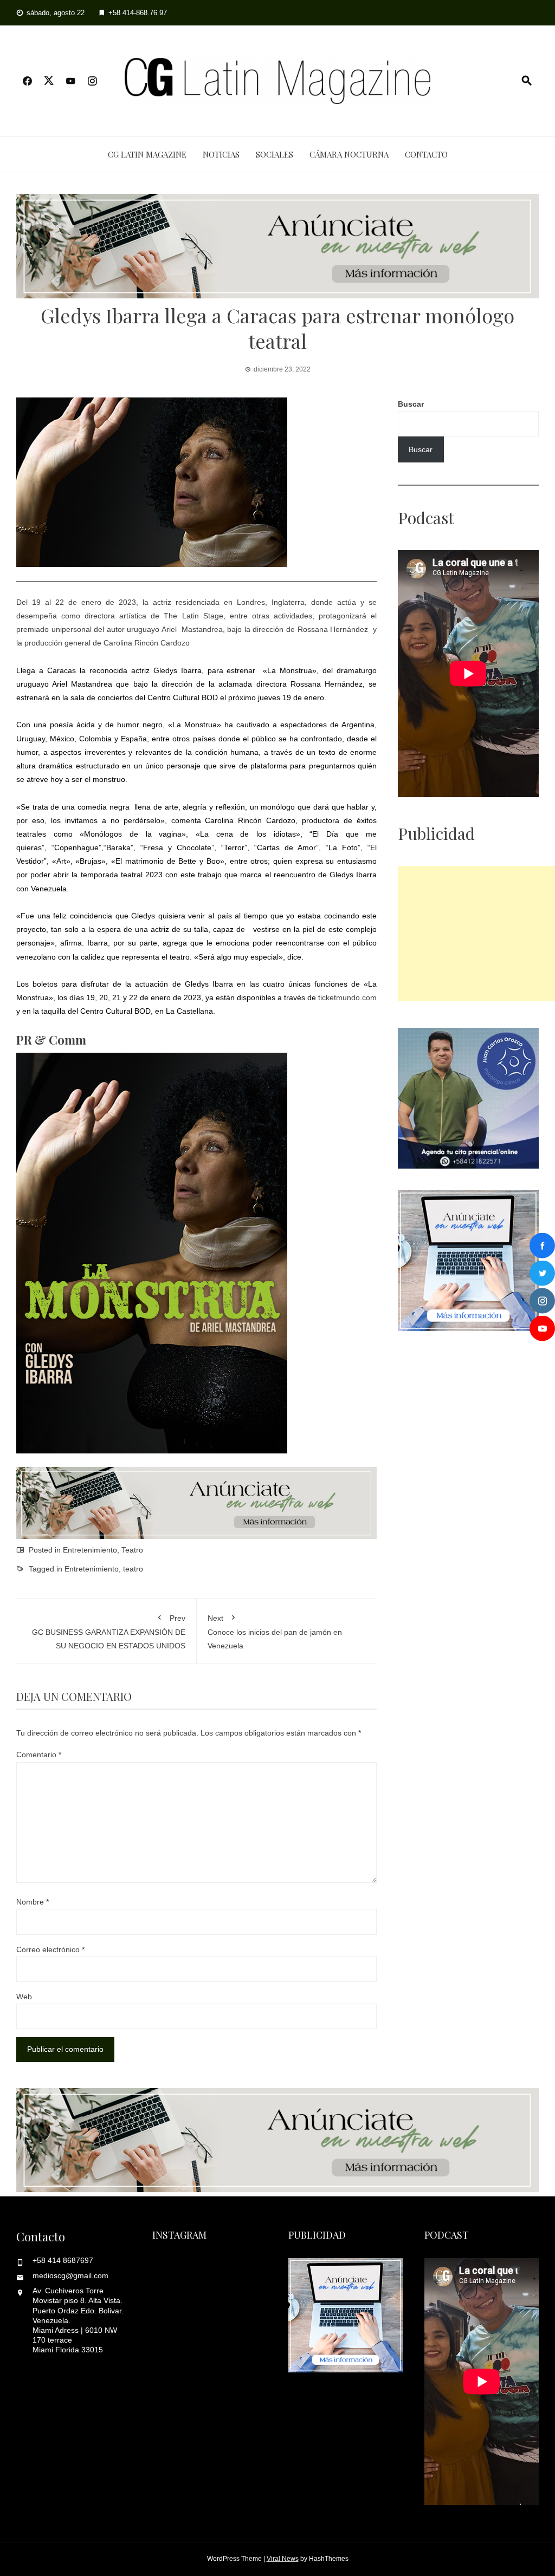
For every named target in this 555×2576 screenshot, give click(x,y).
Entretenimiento (90, 1550)
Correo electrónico (50, 1949)
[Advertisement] (476, 934)
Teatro (132, 1550)
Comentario (39, 1755)
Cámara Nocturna (349, 154)
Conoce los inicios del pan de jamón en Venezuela (275, 1632)
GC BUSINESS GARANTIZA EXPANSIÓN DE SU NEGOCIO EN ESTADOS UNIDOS (109, 1632)
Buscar (411, 404)
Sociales (275, 154)
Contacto (426, 154)
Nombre (33, 1902)
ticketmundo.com (347, 997)
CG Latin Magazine (147, 154)
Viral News (283, 2559)
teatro (133, 1569)
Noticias (221, 154)
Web (24, 1997)
